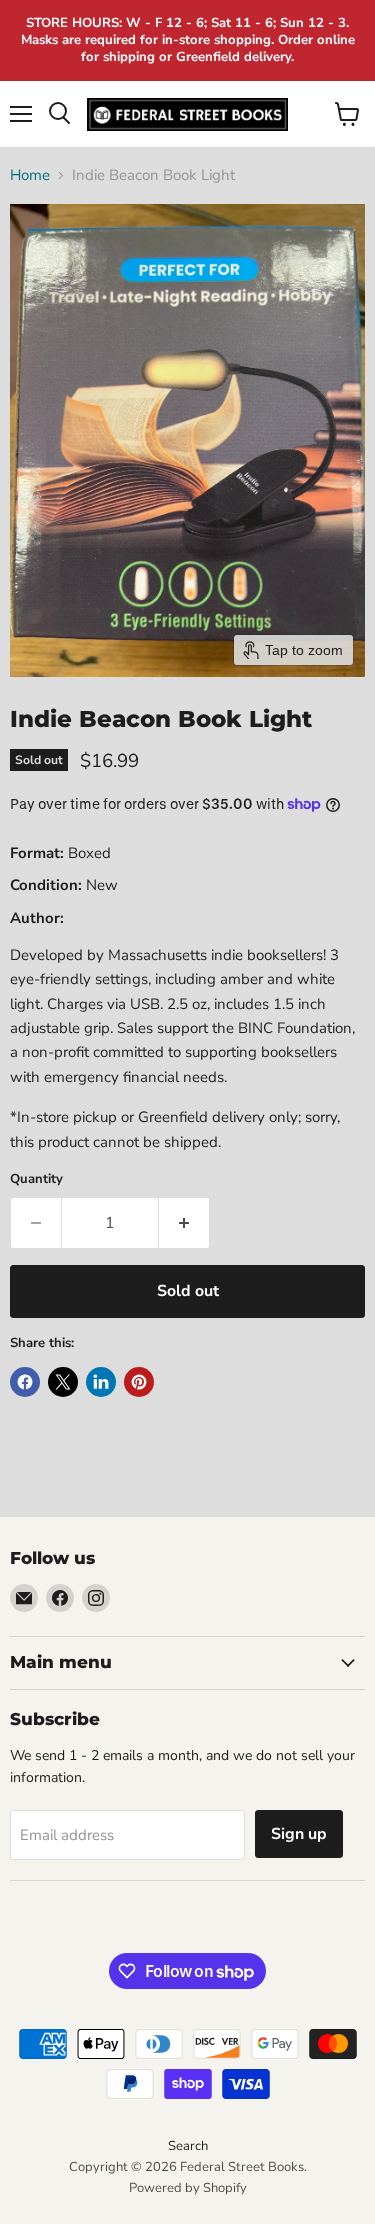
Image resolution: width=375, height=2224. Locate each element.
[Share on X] (63, 1382)
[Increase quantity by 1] (184, 1223)
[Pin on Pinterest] (139, 1382)
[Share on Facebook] (25, 1382)
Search (188, 2146)
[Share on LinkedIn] (101, 1382)
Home (30, 175)
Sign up (299, 1834)
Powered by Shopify (188, 2188)
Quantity (36, 1179)
